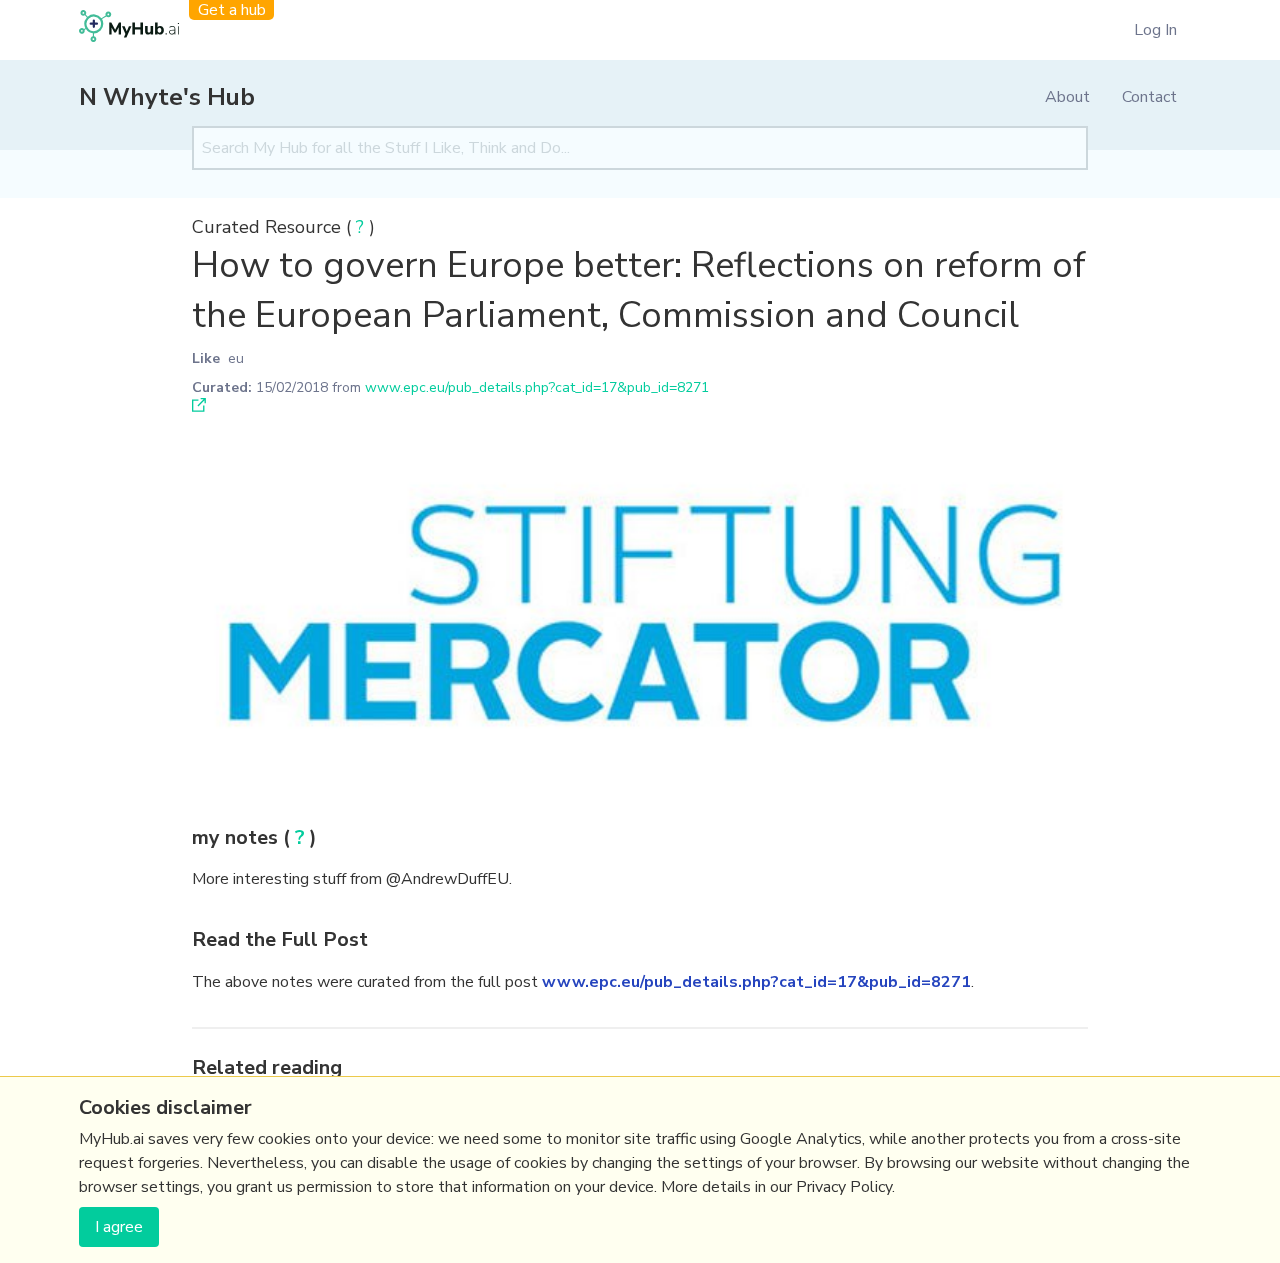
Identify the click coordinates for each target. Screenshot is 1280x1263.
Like (206, 358)
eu (236, 358)
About (1067, 97)
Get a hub (232, 10)
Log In (1155, 30)
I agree (119, 1227)
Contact (1149, 97)
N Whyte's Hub (167, 97)
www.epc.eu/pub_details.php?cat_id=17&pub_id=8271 (537, 387)
